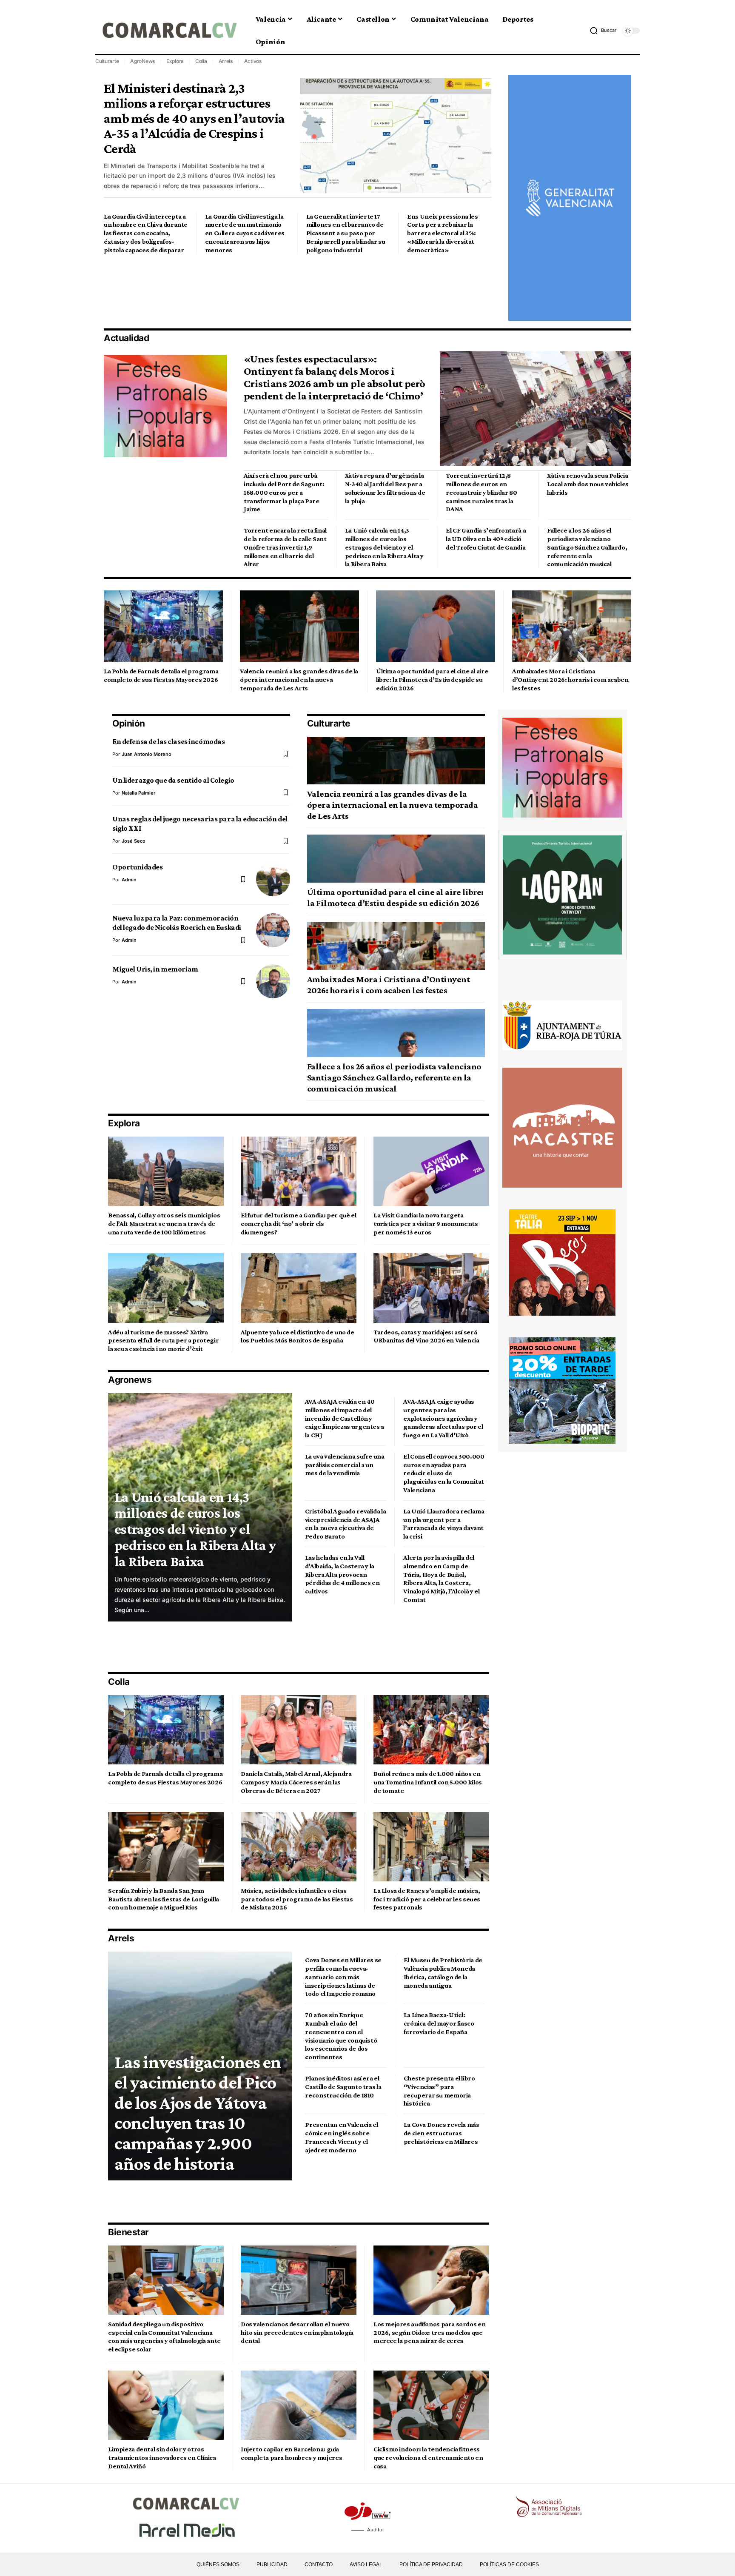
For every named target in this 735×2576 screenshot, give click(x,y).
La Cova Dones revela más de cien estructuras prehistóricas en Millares (442, 2133)
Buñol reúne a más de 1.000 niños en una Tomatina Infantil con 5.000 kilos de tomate (428, 1782)
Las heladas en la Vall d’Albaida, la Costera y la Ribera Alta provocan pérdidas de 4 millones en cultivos (342, 1574)
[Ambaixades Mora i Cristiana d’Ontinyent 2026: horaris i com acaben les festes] (572, 626)
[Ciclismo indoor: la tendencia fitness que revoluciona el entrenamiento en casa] (431, 2405)
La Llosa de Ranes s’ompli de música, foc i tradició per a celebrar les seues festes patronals (427, 1899)
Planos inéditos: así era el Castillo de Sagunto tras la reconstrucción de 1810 (343, 2087)
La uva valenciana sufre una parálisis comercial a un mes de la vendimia (345, 1465)
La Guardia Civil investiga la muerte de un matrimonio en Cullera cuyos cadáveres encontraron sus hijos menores (245, 233)
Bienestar (128, 2232)
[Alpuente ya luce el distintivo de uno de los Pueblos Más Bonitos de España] (299, 1288)
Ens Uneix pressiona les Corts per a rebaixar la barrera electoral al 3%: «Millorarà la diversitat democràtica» (442, 233)
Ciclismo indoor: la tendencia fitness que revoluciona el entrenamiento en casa (428, 2458)
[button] (603, 31)
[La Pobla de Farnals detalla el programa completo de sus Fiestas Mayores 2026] (163, 626)
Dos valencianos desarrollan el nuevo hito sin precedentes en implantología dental (297, 2332)
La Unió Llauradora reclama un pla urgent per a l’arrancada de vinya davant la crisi (444, 1524)
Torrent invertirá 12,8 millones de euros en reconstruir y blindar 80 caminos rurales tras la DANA (481, 492)
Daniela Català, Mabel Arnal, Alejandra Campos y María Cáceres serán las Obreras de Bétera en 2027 (296, 1782)
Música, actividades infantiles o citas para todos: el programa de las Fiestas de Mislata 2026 (297, 1899)
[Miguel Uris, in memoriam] (273, 981)
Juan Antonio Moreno (147, 754)
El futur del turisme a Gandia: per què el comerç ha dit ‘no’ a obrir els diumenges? (298, 1224)
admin (129, 880)
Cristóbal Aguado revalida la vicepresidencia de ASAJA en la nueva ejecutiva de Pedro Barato (345, 1524)
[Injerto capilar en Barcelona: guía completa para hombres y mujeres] (299, 2405)
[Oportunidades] (273, 879)
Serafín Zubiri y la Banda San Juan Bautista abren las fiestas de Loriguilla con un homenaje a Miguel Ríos (164, 1899)
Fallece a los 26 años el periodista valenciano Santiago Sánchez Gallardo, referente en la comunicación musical (587, 547)
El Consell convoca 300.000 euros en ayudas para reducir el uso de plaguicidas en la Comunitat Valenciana (444, 1473)
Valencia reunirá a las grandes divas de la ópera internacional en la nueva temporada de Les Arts (299, 680)
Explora (175, 61)
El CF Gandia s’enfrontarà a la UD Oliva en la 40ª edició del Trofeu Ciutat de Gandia (486, 539)
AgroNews (142, 61)
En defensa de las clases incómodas (168, 741)
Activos (253, 61)
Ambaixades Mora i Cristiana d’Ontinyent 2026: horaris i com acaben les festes (570, 680)
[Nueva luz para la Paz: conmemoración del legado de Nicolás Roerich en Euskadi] (273, 930)
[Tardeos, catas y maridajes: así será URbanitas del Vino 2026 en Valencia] (431, 1288)
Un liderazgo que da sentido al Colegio (173, 780)
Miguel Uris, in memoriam (155, 969)
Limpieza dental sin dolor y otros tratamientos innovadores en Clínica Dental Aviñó (162, 2458)
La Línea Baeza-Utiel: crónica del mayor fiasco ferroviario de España (439, 2023)
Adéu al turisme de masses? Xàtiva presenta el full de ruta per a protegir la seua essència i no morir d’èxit (163, 1341)
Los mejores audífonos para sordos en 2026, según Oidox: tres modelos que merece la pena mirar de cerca (429, 2332)
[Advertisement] (259, 291)
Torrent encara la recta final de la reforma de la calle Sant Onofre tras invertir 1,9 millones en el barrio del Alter (285, 547)
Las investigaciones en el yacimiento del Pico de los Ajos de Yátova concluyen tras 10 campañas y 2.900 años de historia (198, 2113)
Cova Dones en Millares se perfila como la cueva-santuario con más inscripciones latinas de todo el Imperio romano (343, 1977)
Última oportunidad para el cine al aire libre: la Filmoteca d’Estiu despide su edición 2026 (432, 680)
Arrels (226, 61)
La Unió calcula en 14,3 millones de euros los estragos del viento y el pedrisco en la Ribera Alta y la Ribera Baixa (384, 547)
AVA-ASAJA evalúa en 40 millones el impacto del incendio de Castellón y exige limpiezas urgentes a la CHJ (345, 1418)
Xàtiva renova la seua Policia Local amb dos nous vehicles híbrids (588, 484)
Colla (201, 61)
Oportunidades (137, 867)
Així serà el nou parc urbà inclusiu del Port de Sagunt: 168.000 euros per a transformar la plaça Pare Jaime (284, 492)
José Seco (134, 841)
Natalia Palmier (138, 793)
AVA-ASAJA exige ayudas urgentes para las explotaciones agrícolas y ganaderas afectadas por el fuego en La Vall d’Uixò (443, 1418)
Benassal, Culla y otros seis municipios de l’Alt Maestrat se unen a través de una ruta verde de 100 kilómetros (164, 1224)
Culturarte (107, 61)
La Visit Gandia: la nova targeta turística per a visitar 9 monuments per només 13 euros (426, 1224)
